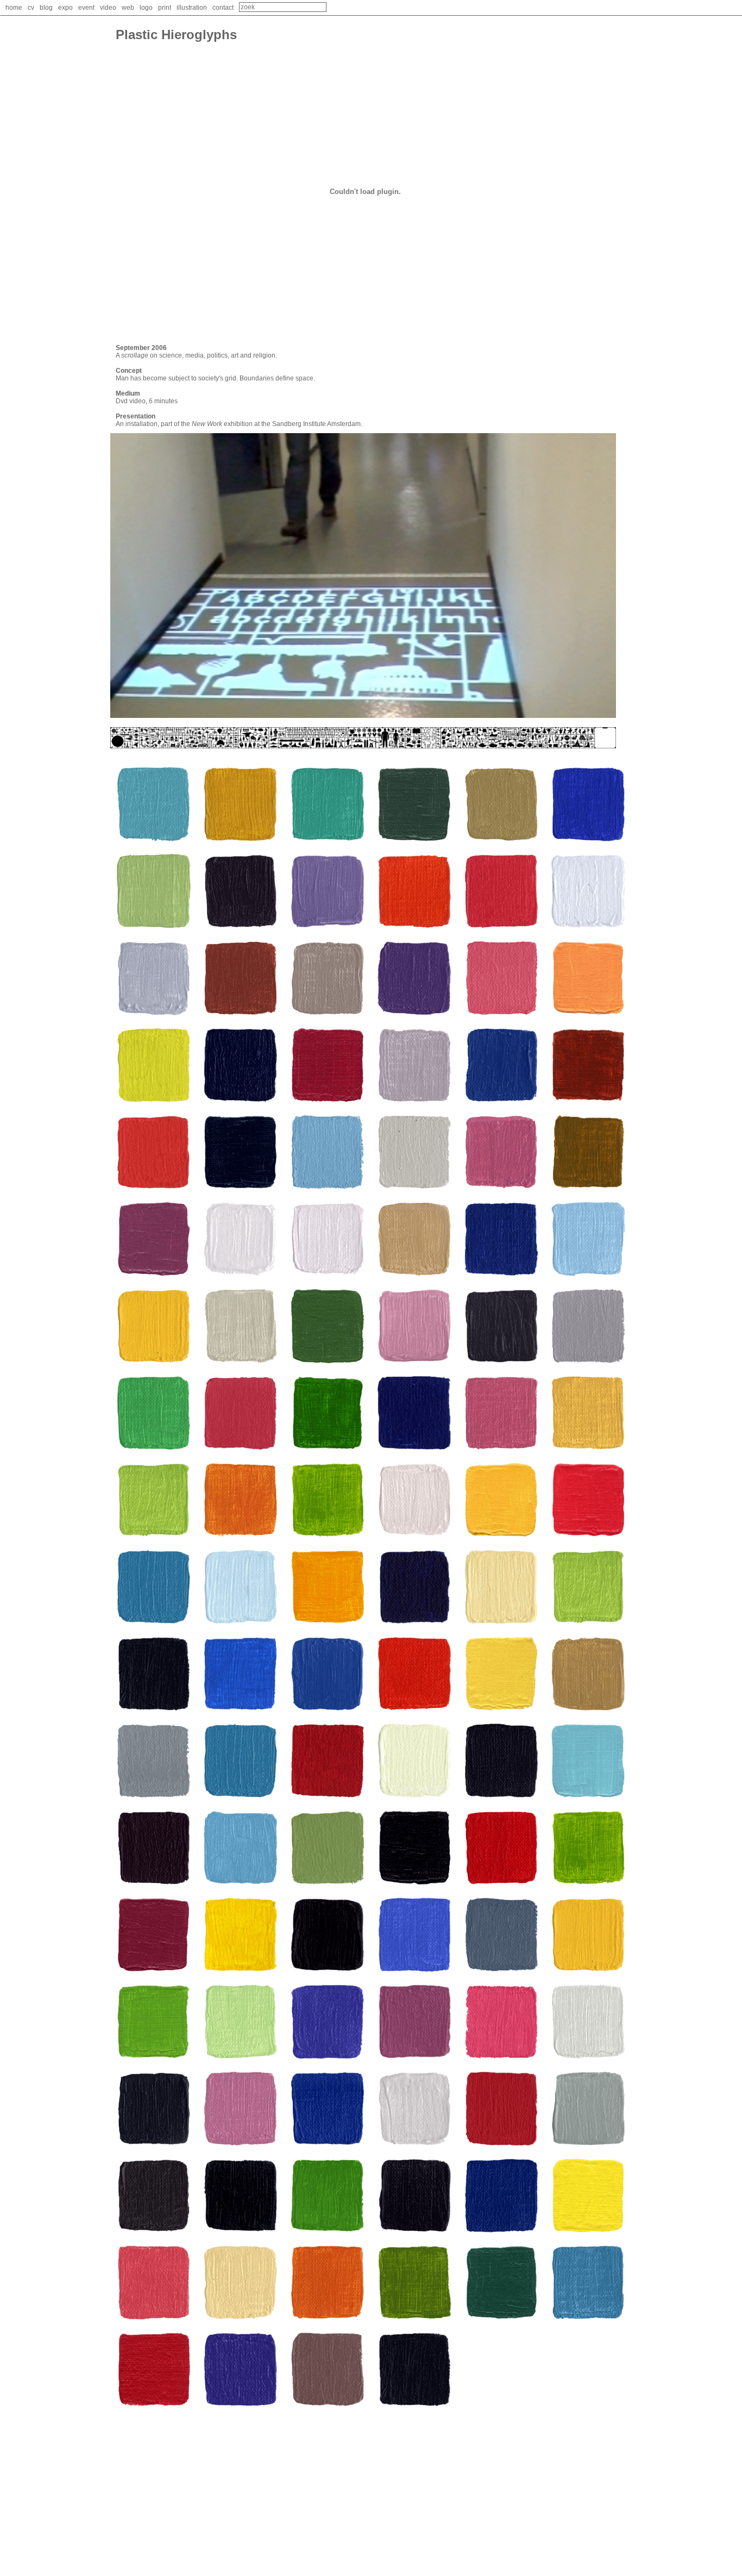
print (165, 8)
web (128, 8)
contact (223, 8)
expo (65, 8)
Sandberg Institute (299, 424)
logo (146, 8)
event (86, 8)
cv (31, 8)
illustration (192, 8)
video (108, 8)
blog (46, 8)
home (14, 8)
